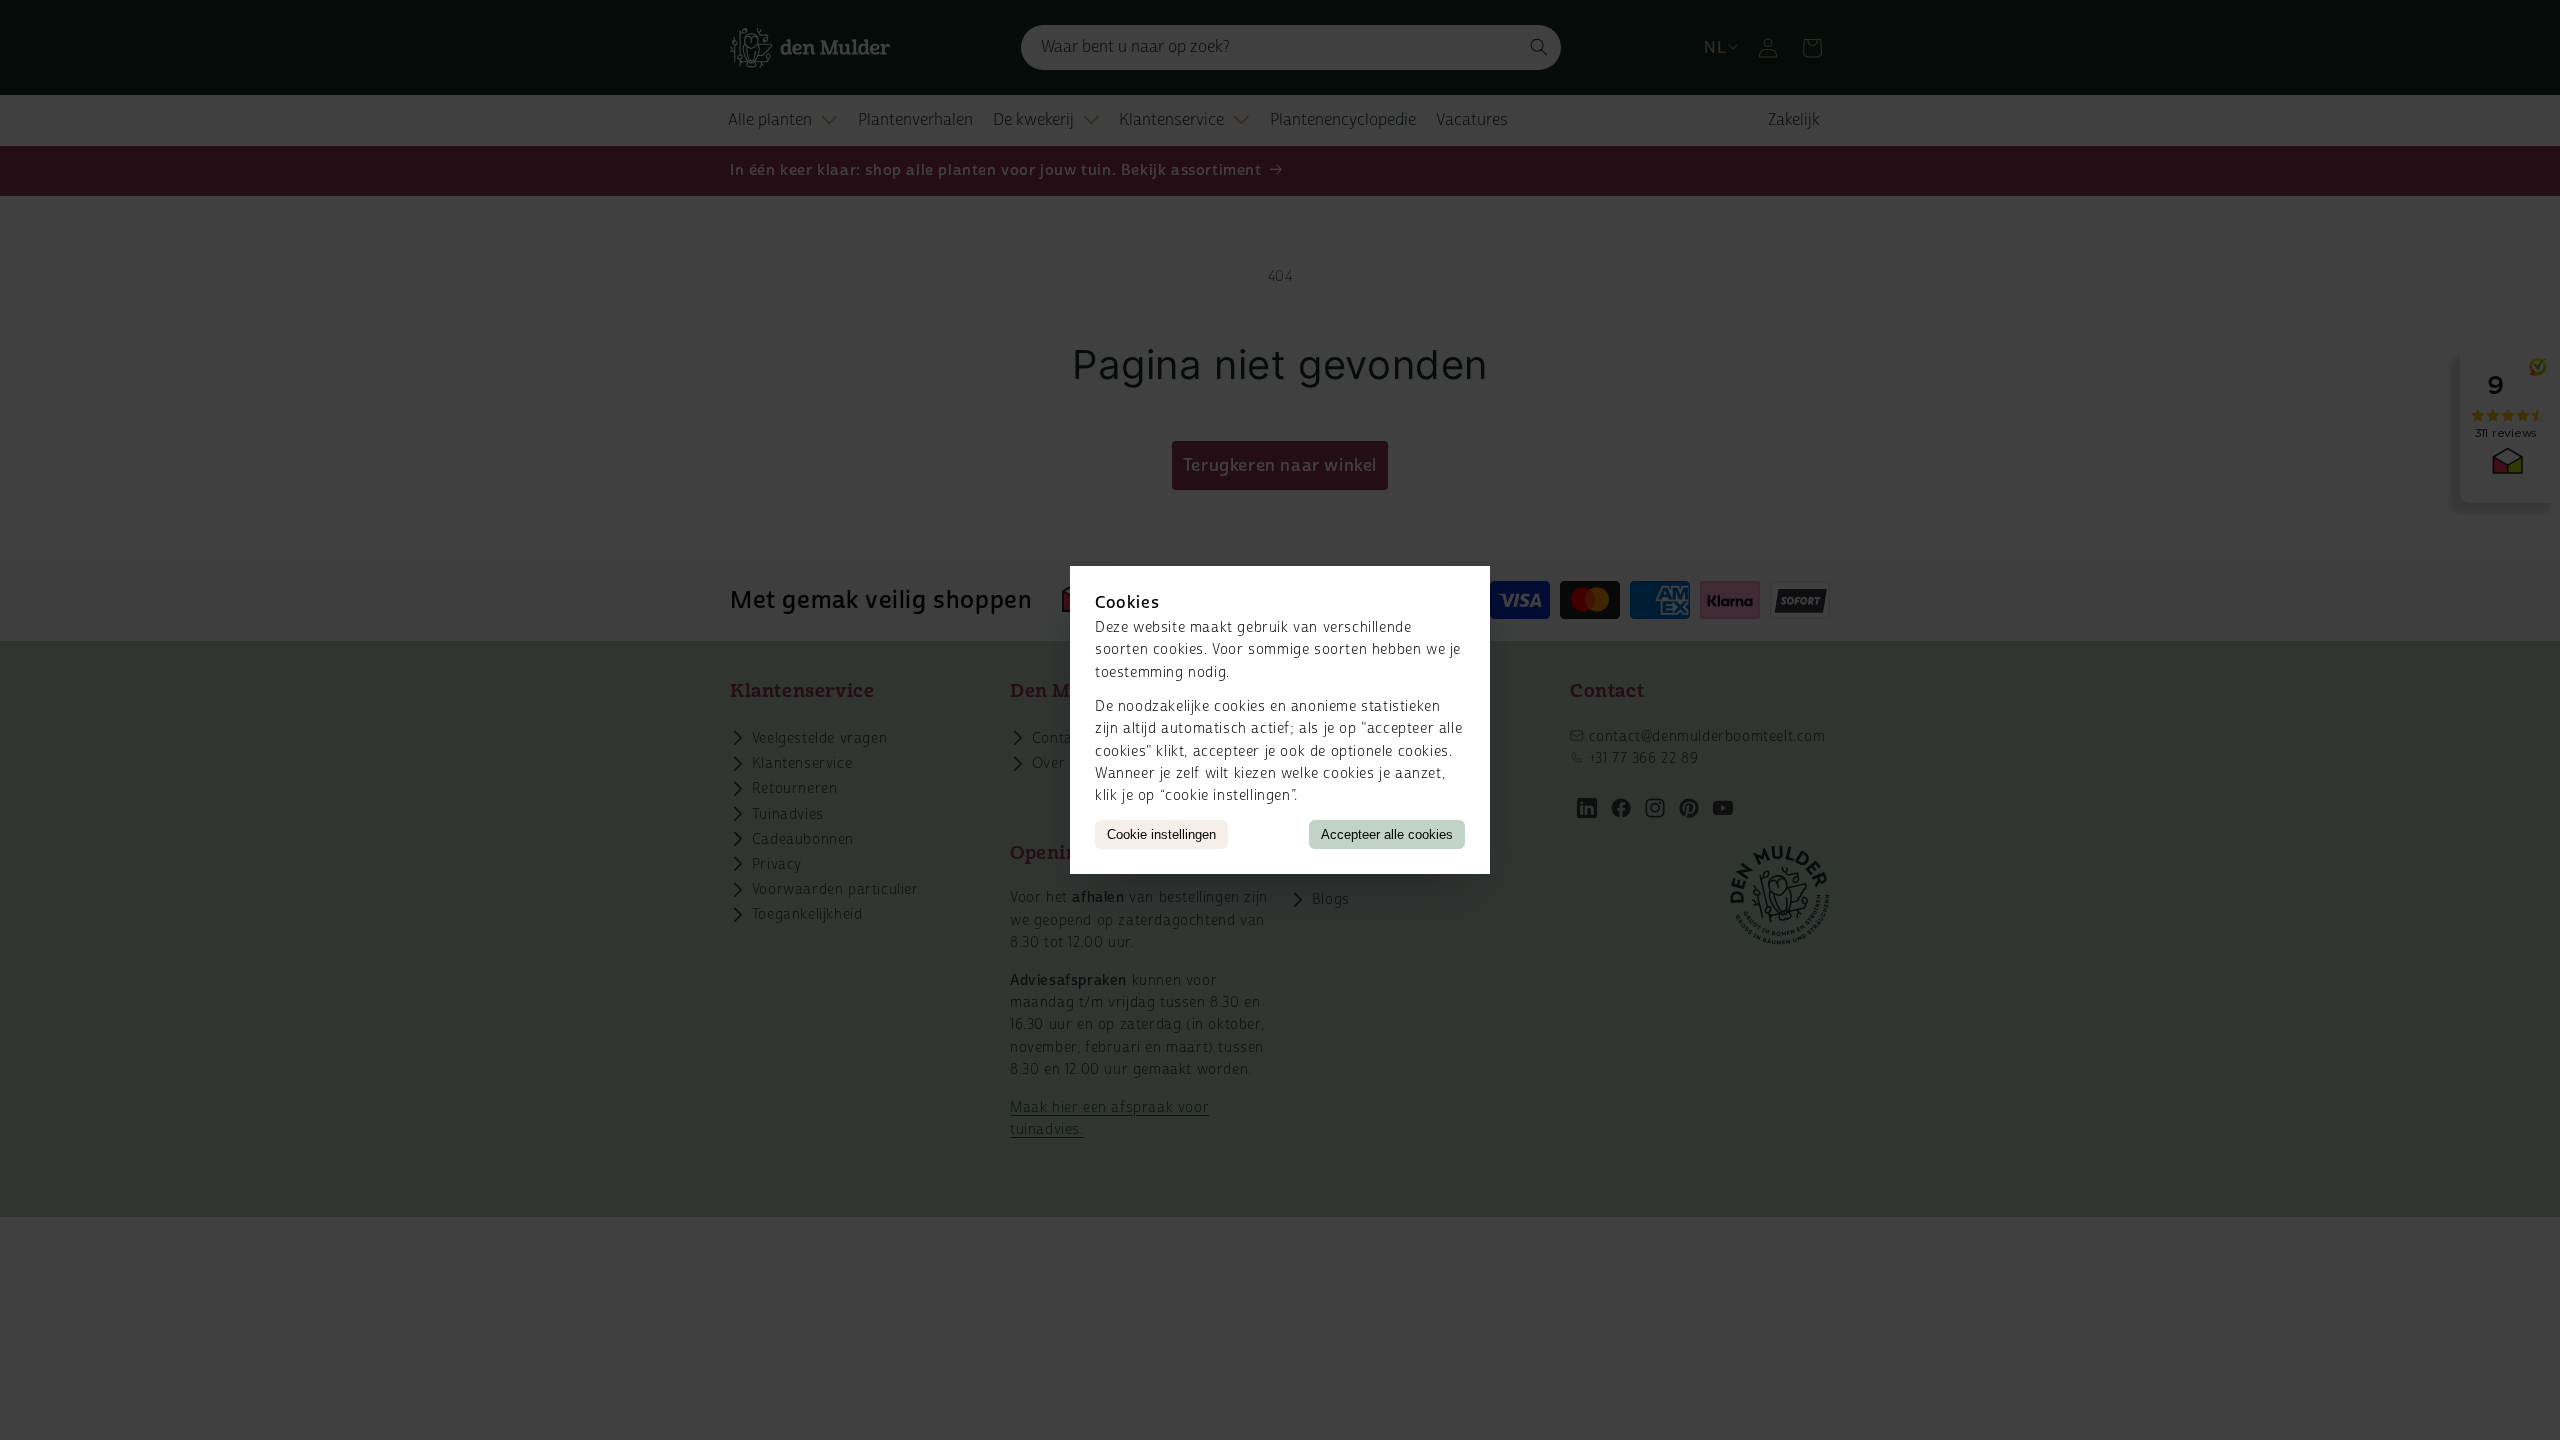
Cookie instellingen (1161, 834)
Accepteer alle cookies (1387, 834)
